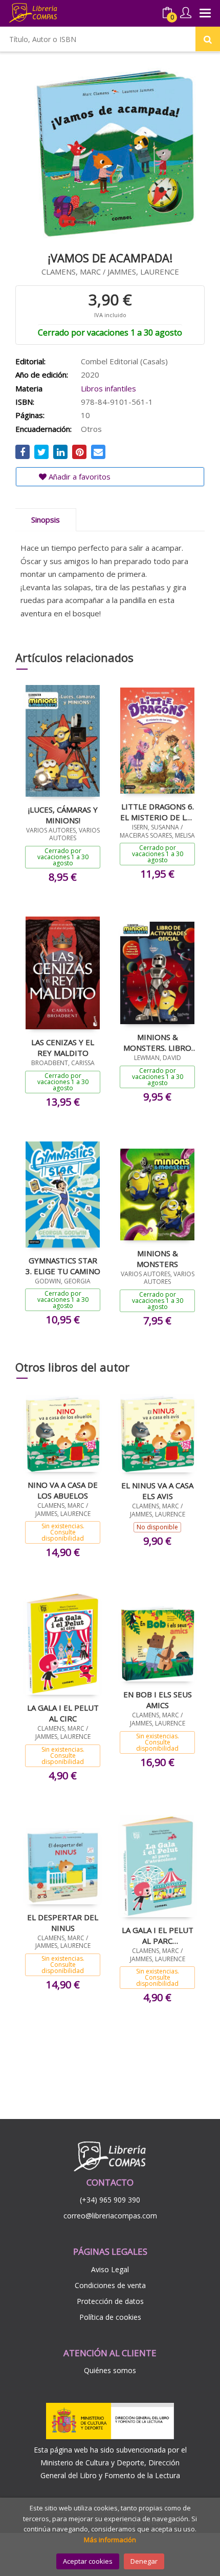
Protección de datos (110, 2301)
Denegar (144, 2561)
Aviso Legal (110, 2269)
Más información (110, 2540)
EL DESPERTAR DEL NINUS (63, 1922)
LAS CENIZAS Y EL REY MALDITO (63, 1047)
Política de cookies (110, 2317)
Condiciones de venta (110, 2285)
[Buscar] (208, 39)
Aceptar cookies (88, 2561)
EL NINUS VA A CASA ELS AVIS (157, 1490)
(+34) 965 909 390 (110, 2200)
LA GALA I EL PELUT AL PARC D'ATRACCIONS (158, 1935)
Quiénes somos (110, 2370)
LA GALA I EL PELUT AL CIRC (63, 1713)
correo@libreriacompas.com (110, 2216)
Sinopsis (46, 520)
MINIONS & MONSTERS (157, 1258)
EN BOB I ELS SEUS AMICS (158, 1699)
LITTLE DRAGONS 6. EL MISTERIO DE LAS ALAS (158, 812)
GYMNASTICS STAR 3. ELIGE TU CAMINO (63, 1265)
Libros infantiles (108, 388)
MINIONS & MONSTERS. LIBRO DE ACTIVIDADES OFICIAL (157, 1042)
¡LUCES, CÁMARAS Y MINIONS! (63, 815)
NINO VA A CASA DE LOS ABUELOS (63, 1490)
